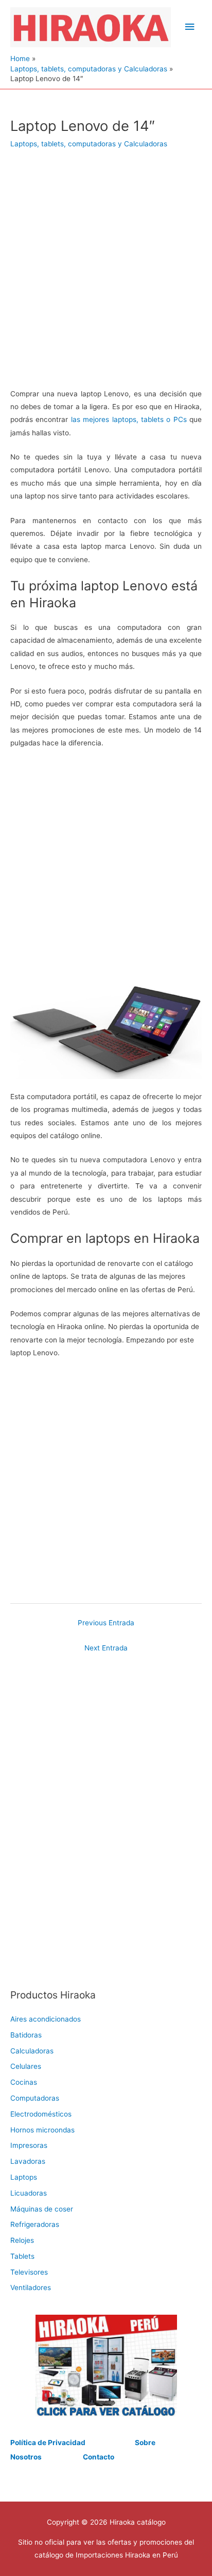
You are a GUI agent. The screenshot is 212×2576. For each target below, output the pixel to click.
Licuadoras (29, 2193)
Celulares (26, 2066)
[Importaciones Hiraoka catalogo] (106, 2366)
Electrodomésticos (41, 2114)
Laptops (24, 2177)
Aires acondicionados (46, 2019)
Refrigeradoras (35, 2224)
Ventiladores (31, 2287)
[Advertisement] (106, 276)
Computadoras (35, 2098)
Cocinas (24, 2082)
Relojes (22, 2240)
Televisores (29, 2272)
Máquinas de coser (42, 2209)
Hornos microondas (42, 2130)
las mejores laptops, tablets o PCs (129, 419)
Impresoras (29, 2145)
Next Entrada (106, 1648)
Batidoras (26, 2035)
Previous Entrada (106, 1623)
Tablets (22, 2256)
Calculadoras (32, 2051)
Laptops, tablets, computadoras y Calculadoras (89, 144)
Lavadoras (28, 2161)
